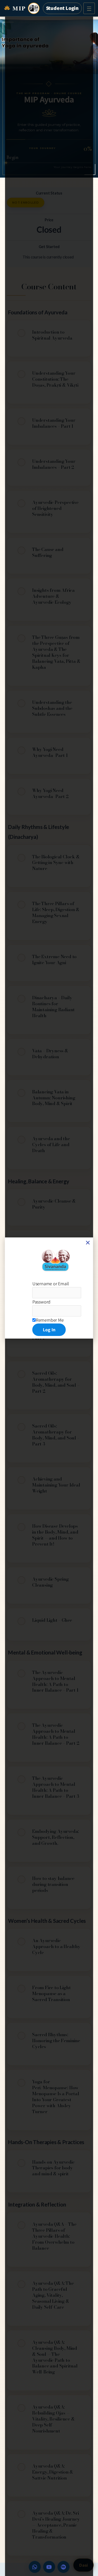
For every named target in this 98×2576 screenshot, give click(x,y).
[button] (88, 1243)
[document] (49, 1288)
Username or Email (51, 1284)
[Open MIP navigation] (89, 8)
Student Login (62, 8)
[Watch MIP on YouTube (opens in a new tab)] (49, 2567)
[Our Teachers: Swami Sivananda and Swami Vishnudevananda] (34, 8)
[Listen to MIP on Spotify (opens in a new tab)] (64, 2567)
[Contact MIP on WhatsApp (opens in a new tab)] (35, 2567)
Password (41, 1302)
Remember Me (50, 1320)
